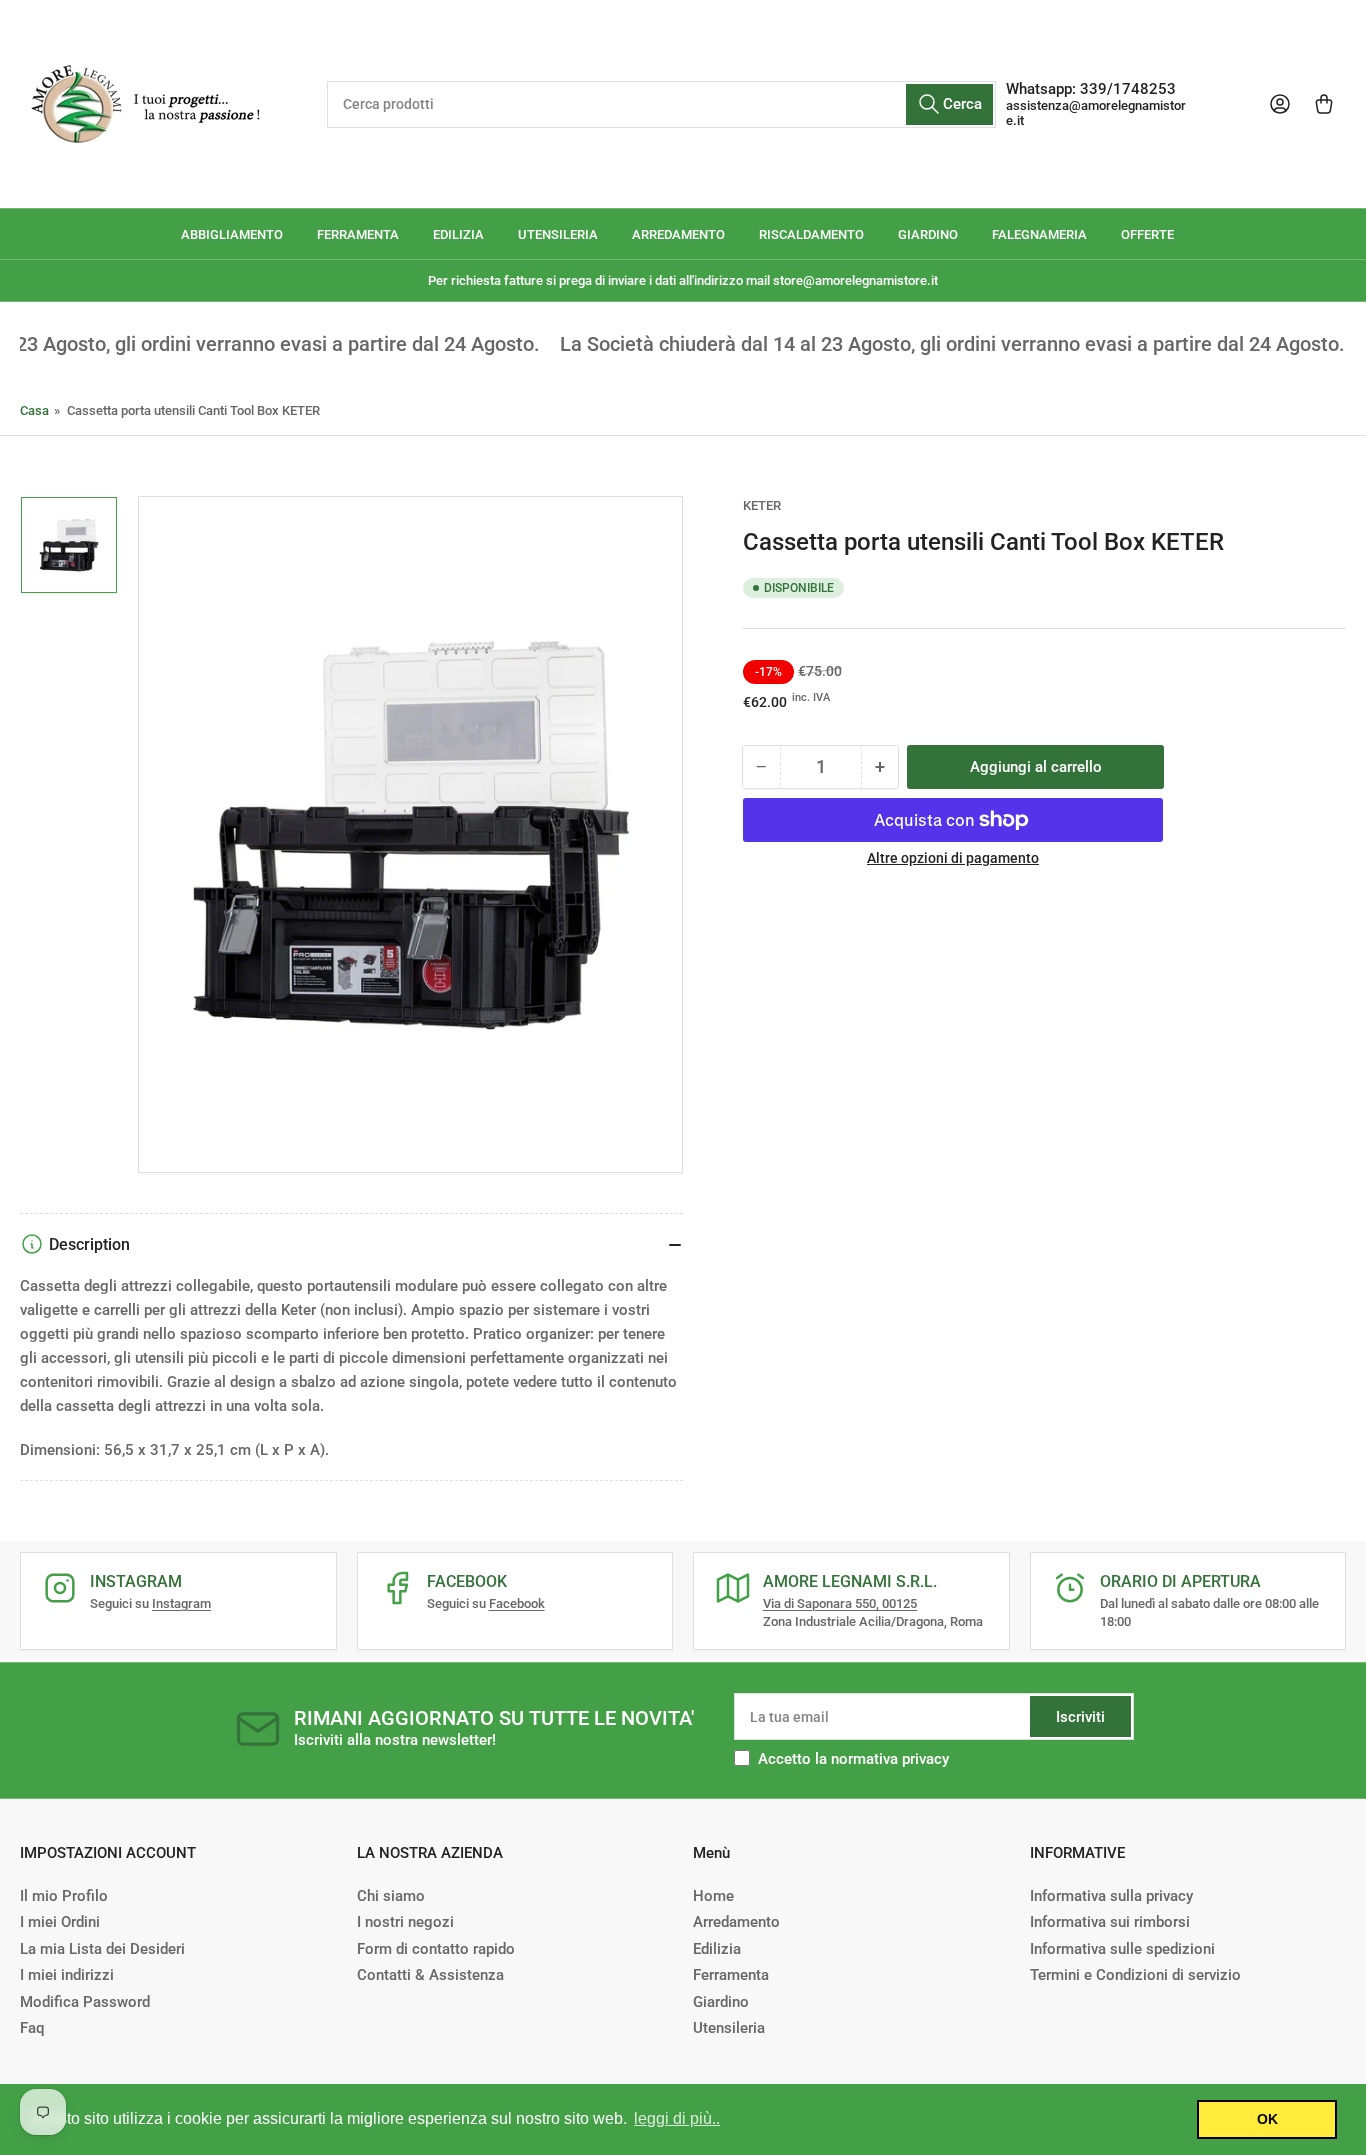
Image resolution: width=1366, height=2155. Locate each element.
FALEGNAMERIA (1039, 234)
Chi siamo (391, 1896)
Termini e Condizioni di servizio (1135, 1975)
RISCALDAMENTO (811, 234)
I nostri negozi (405, 1922)
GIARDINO (928, 234)
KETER (762, 505)
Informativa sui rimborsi (1110, 1922)
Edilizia (717, 1949)
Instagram (181, 1603)
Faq (32, 2028)
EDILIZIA (458, 234)
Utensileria (729, 2028)
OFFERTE (1147, 234)
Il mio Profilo (64, 1896)
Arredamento (736, 1922)
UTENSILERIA (558, 234)
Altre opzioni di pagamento (953, 858)
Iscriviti (1080, 1717)
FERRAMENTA (358, 234)
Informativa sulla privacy (1111, 1896)
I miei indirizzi (67, 1975)
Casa (34, 410)
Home (713, 1896)
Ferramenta (731, 1975)
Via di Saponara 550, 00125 (840, 1603)
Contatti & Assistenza (430, 1975)
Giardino (721, 2002)
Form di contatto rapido (436, 1949)
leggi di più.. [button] (677, 2118)
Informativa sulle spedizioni (1122, 1949)
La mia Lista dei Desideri (102, 1949)
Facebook (517, 1603)
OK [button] (1267, 2119)
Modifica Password (85, 2002)
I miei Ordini (60, 1922)
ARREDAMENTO (678, 234)
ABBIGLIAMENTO (232, 234)
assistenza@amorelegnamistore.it (1096, 113)
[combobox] (662, 104)
